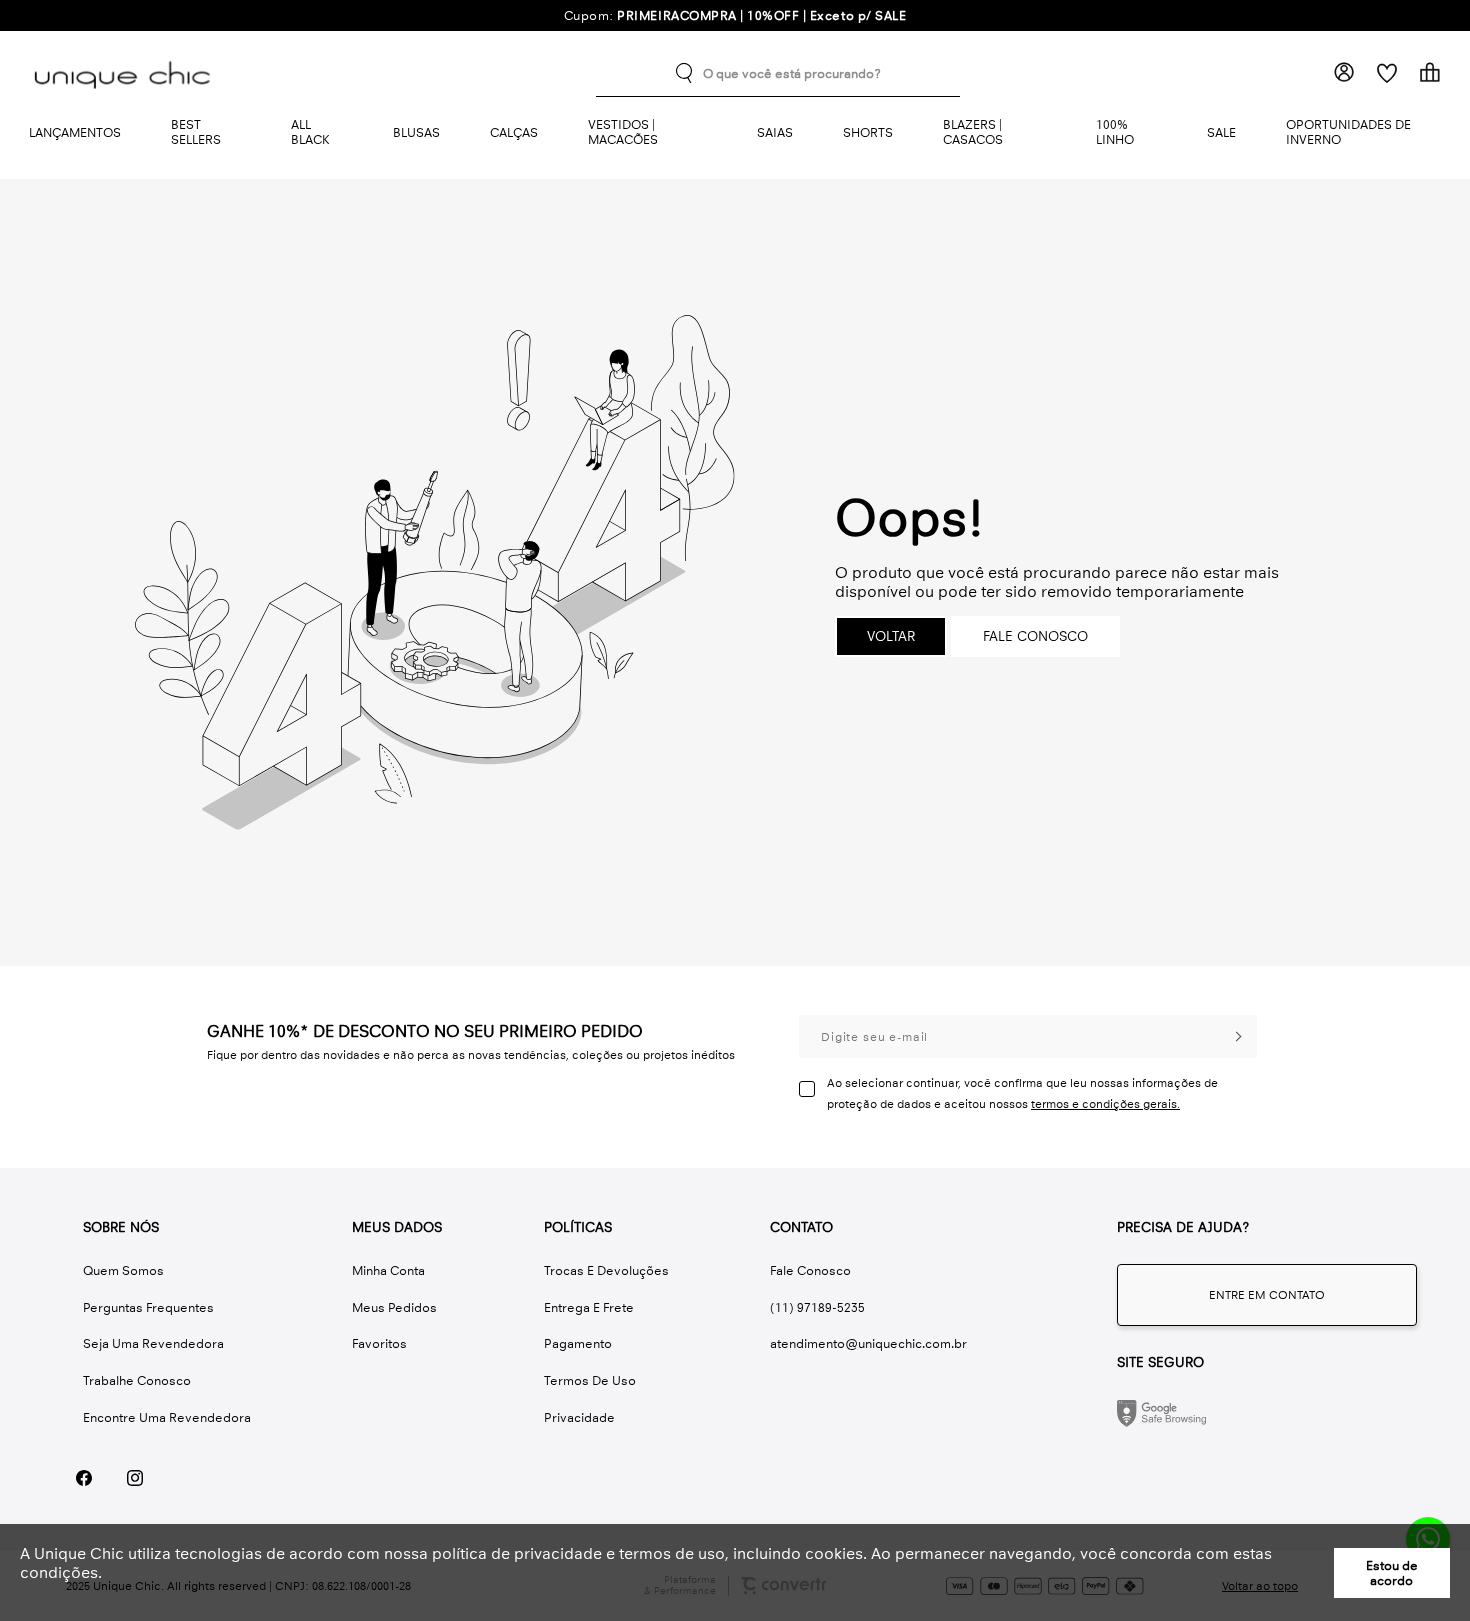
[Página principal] (126, 73)
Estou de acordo (1392, 1573)
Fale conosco (1035, 636)
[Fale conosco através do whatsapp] (1267, 1295)
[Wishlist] (1386, 72)
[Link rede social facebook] (83, 1478)
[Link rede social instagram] (134, 1478)
